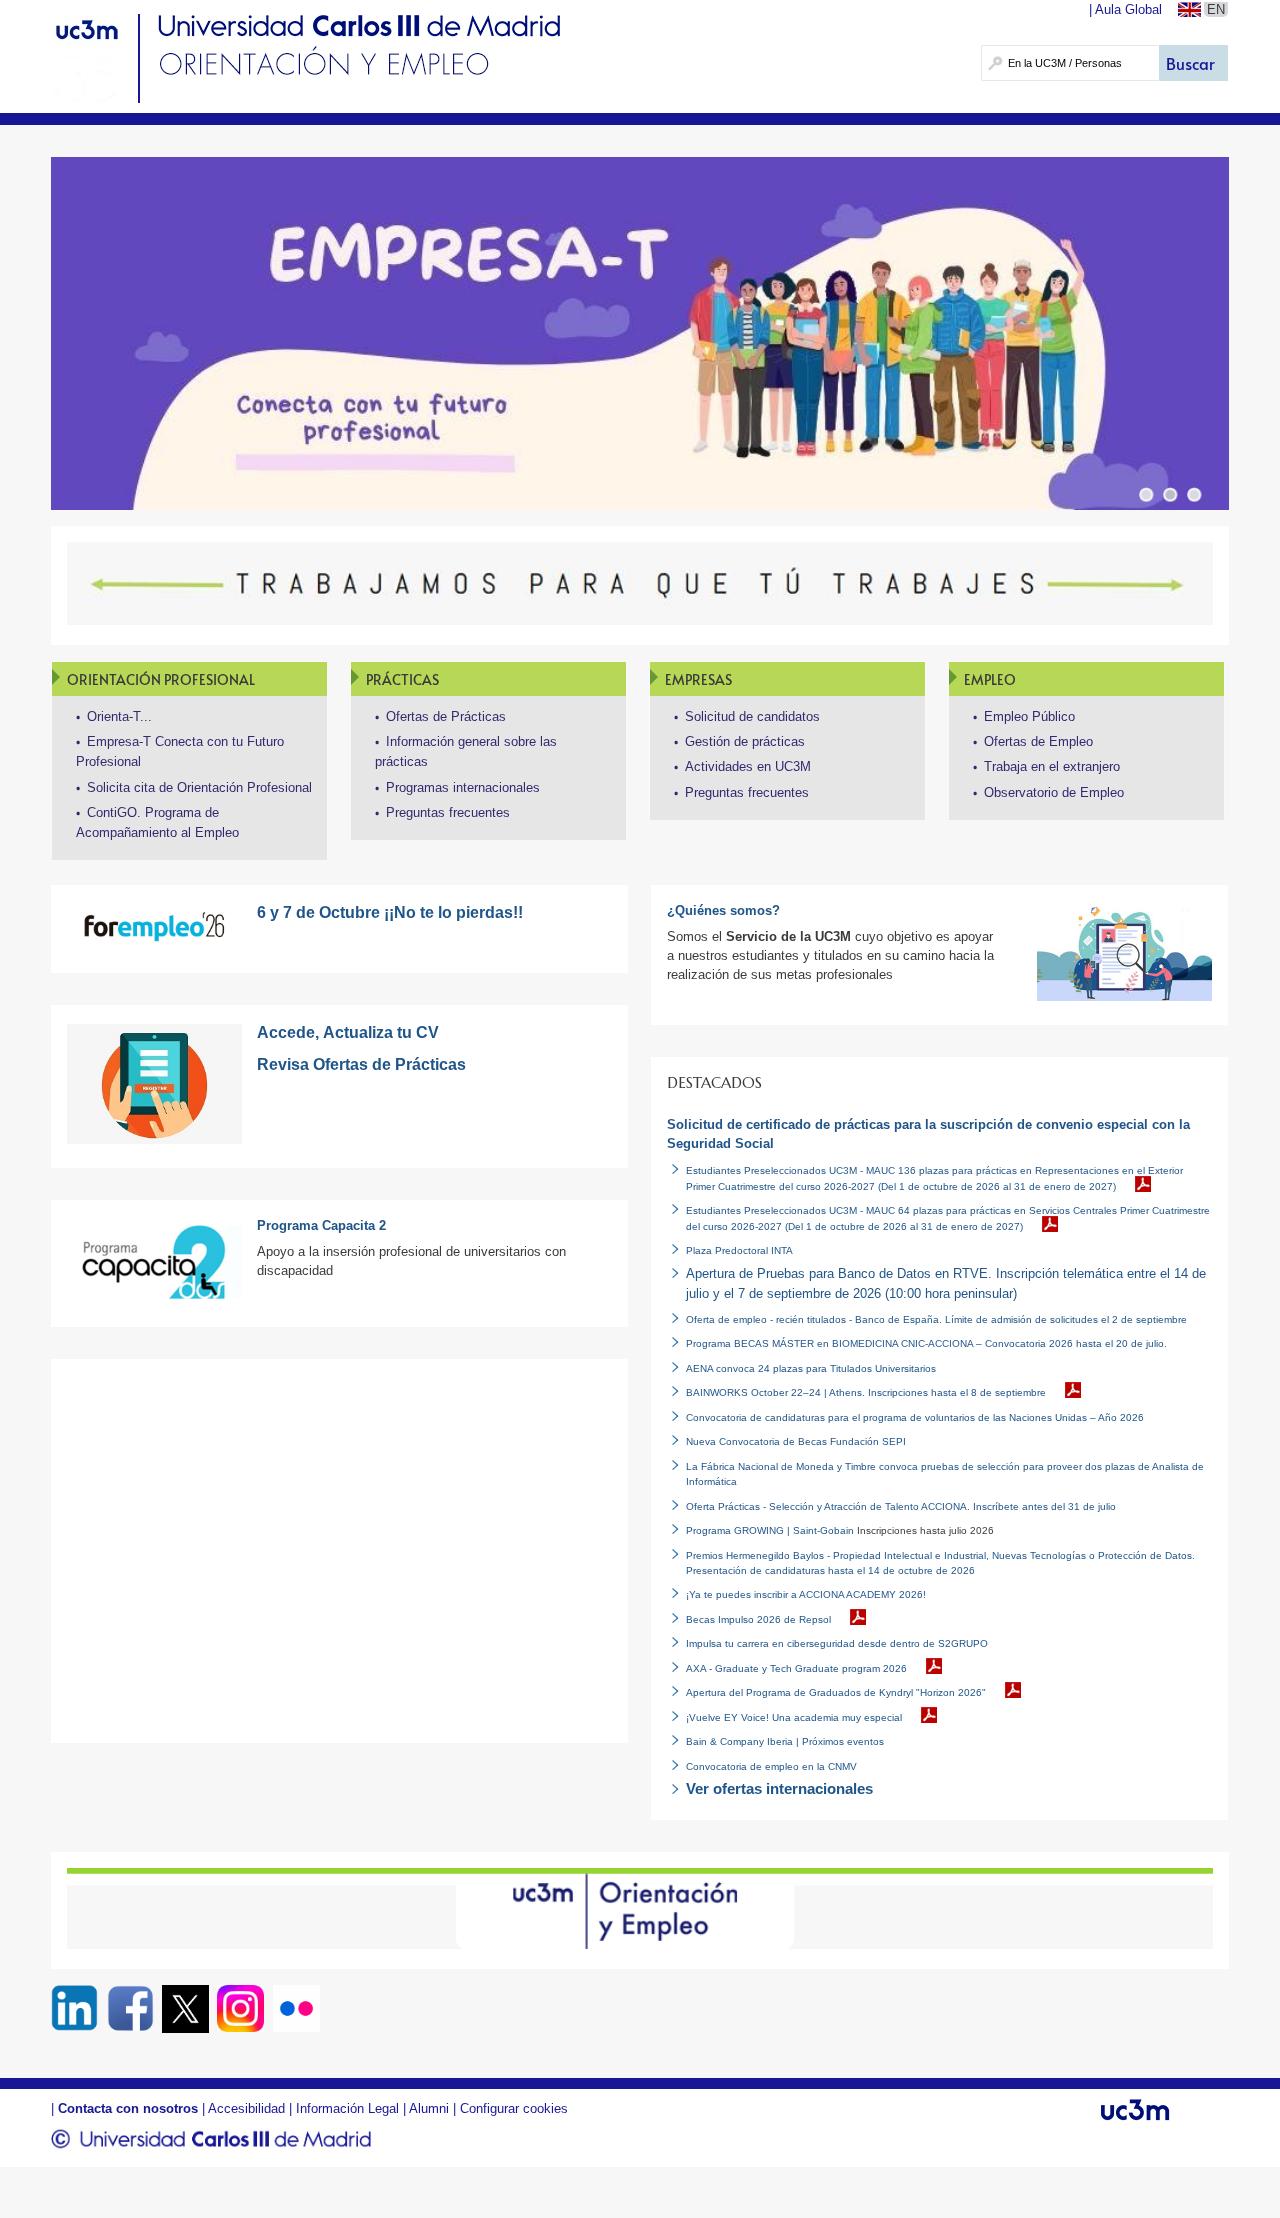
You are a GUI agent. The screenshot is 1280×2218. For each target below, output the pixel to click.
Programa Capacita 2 (321, 1225)
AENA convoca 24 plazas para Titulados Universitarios (811, 1368)
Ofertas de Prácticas (446, 716)
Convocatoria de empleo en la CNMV (771, 1766)
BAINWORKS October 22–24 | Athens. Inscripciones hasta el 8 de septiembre (866, 1392)
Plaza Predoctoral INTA (739, 1250)
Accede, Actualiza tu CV (348, 1032)
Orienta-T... (119, 716)
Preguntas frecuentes (448, 812)
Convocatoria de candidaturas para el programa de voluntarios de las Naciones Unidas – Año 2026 (915, 1417)
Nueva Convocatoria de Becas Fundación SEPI (796, 1441)
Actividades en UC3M (748, 766)
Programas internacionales (463, 787)
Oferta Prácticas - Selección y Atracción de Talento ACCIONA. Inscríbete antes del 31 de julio (901, 1506)
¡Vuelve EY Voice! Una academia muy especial (794, 1717)
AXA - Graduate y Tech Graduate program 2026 (796, 1668)
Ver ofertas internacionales (779, 1788)
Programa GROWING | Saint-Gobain (770, 1530)
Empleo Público (1029, 716)
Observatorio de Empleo (1054, 792)
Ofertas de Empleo (1038, 741)
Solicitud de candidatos (752, 716)
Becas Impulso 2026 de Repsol (758, 1619)
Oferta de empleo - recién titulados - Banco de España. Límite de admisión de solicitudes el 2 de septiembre (936, 1319)
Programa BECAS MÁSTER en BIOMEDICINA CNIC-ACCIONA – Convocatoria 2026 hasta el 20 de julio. (926, 1343)
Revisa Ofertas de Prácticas (361, 1064)
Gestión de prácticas (745, 741)
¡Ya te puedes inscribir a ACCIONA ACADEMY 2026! (806, 1594)
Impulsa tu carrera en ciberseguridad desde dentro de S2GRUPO (837, 1643)
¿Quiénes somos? (723, 910)
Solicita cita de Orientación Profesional (199, 787)
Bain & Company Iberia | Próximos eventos (785, 1741)
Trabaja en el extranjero (1052, 766)
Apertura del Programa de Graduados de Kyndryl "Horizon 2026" (836, 1692)
